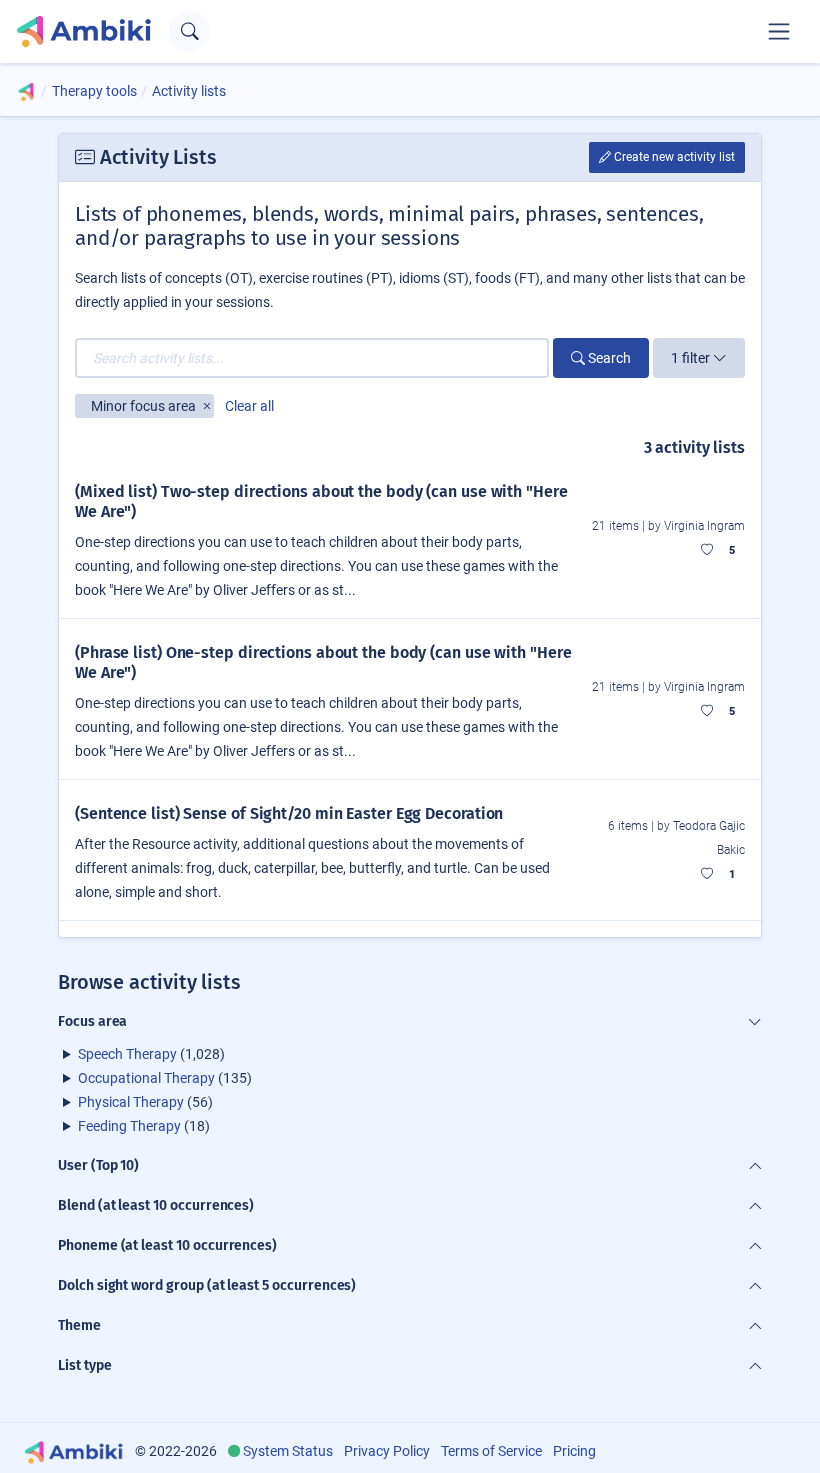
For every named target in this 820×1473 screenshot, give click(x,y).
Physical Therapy (131, 1102)
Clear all (249, 406)
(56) (145, 1102)
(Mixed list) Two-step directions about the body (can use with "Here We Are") (321, 501)
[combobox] (312, 358)
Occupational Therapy (146, 1078)
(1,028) (151, 1054)
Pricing (574, 1451)
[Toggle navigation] (779, 31)
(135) (165, 1078)
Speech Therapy (127, 1054)
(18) (144, 1126)
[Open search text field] (189, 31)
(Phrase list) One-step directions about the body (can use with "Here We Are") (323, 662)
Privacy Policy (387, 1451)
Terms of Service (491, 1451)
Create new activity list (673, 157)
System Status (288, 1451)
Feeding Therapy (129, 1126)
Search (608, 358)
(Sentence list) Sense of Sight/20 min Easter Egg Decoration (289, 813)
